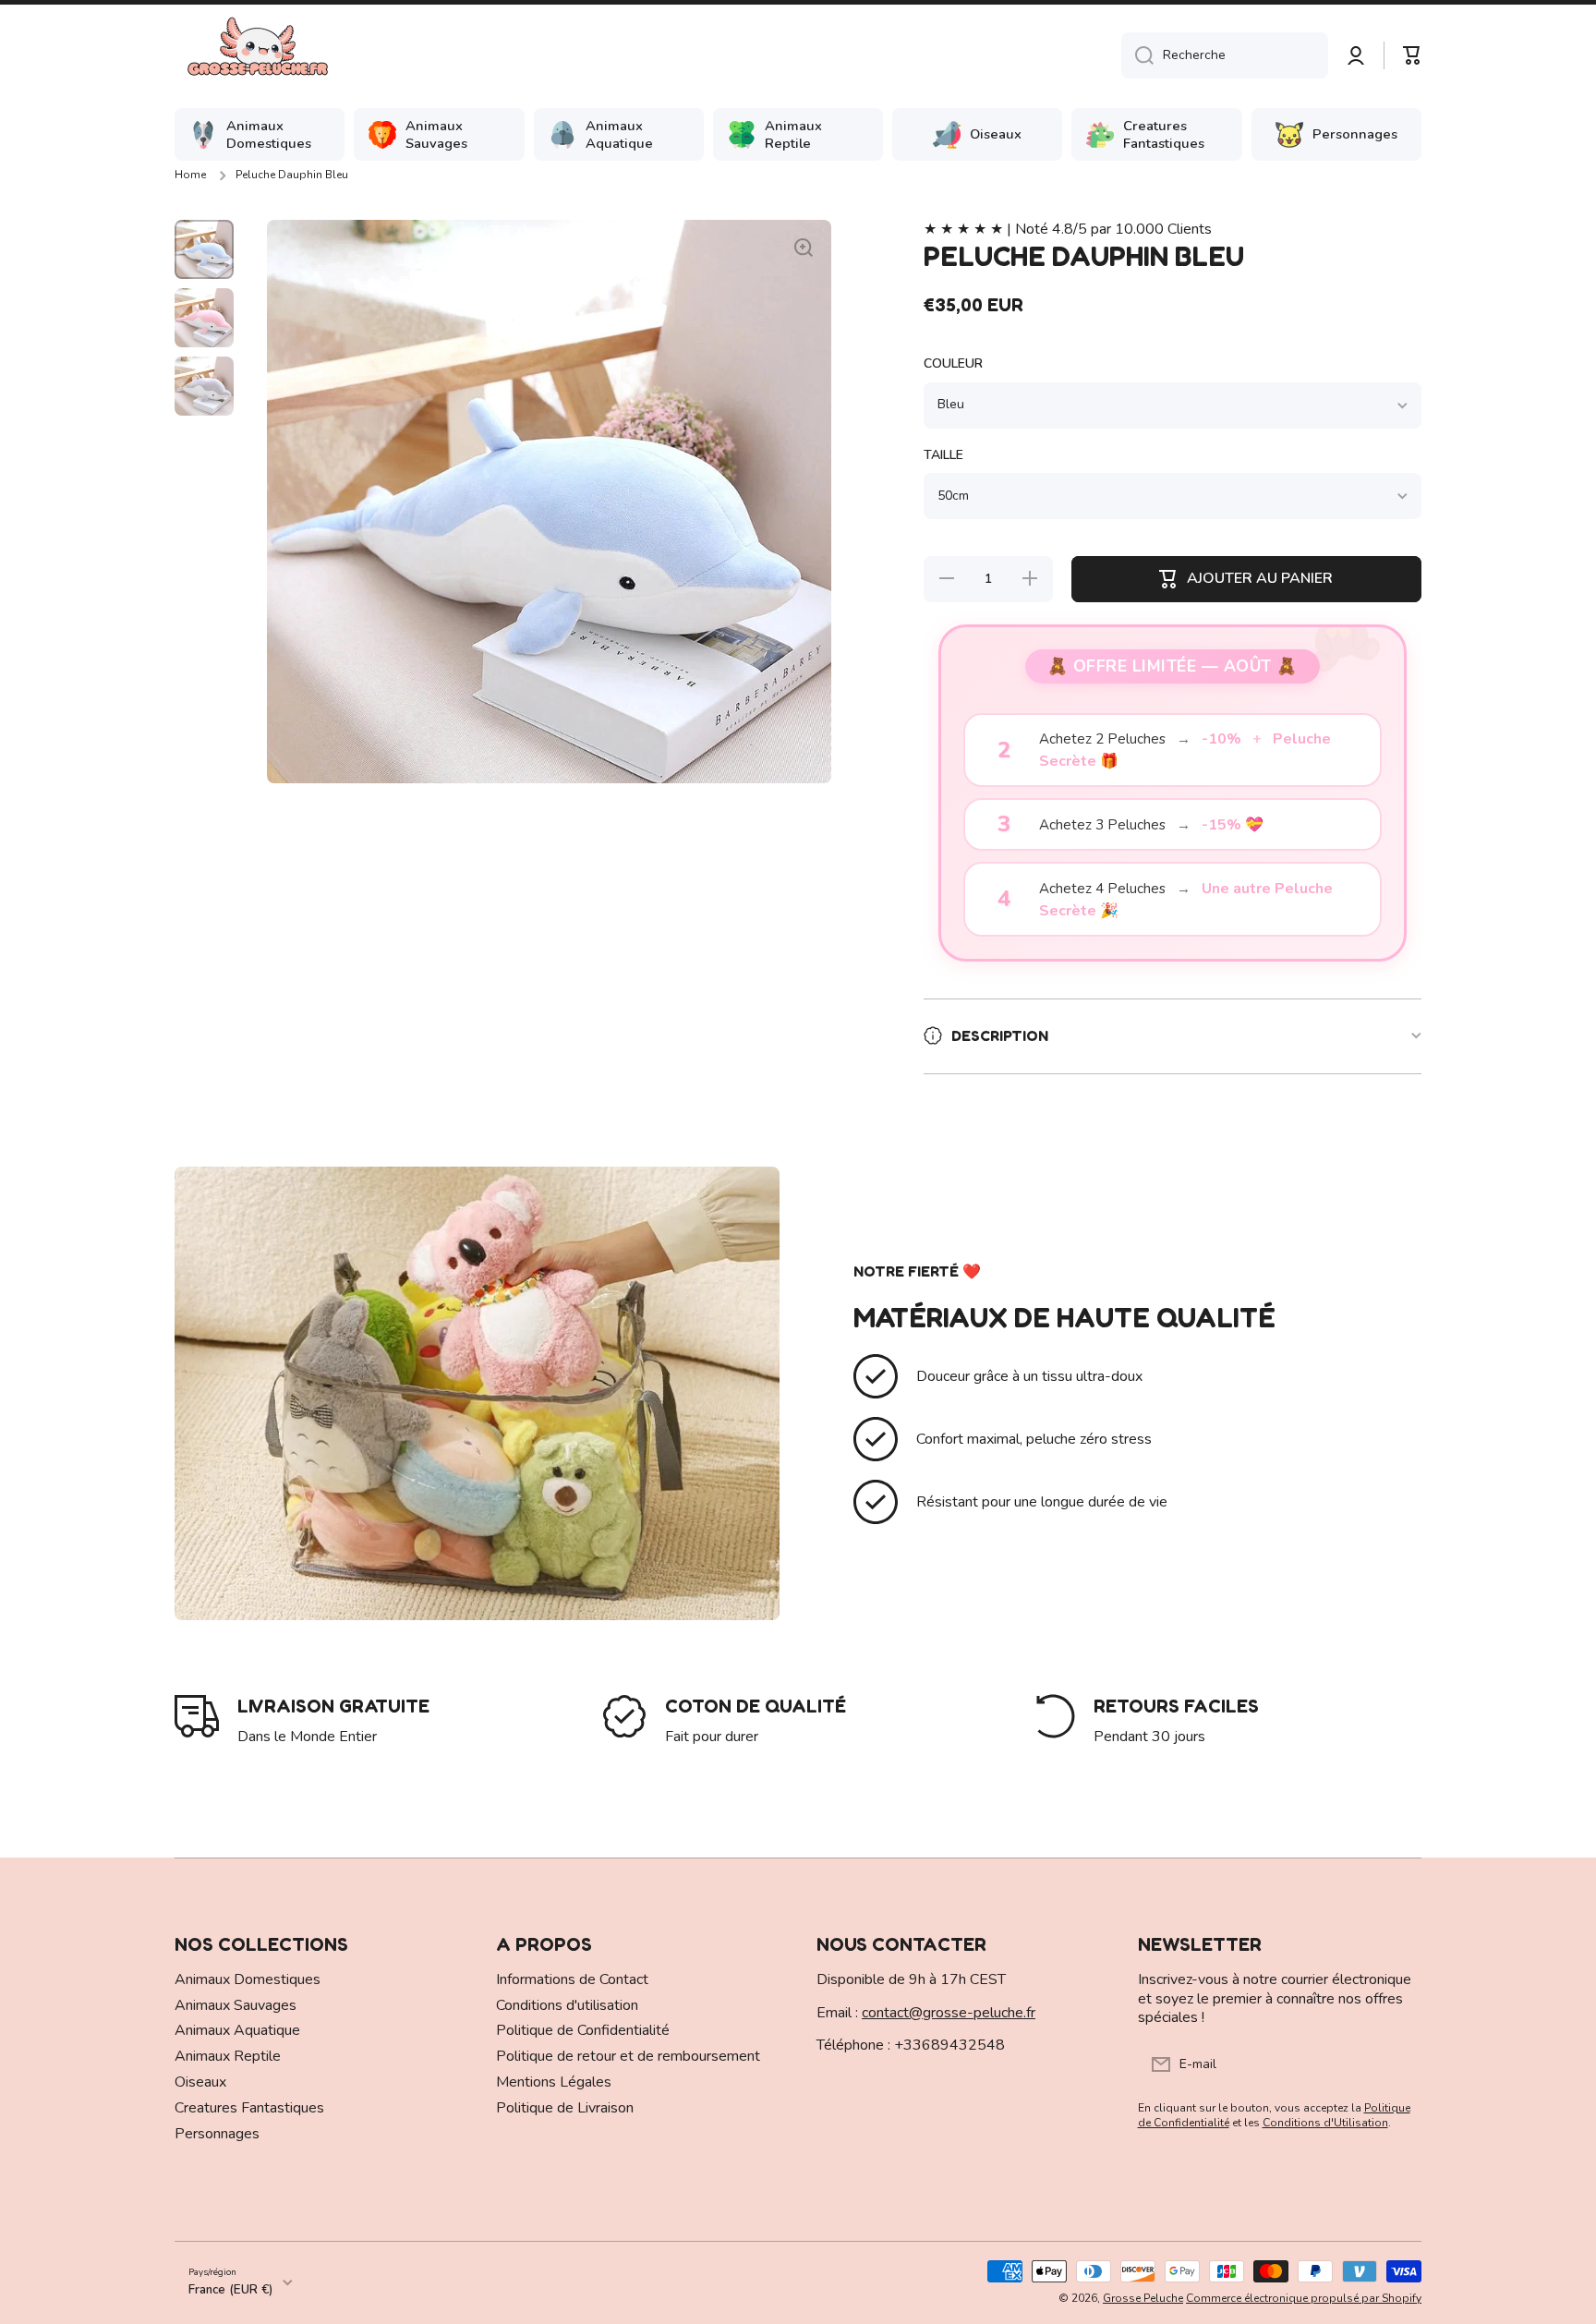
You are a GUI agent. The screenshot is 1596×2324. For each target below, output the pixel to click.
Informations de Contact (572, 1979)
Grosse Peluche (1143, 2298)
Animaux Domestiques (248, 1979)
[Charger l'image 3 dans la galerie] (204, 386)
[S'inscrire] (1398, 2064)
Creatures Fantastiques (249, 2108)
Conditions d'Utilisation (1325, 2123)
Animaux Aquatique (237, 2030)
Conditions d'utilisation (567, 2005)
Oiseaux (200, 2082)
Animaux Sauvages (236, 2005)
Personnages (217, 2134)
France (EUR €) (230, 2290)
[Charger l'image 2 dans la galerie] (204, 318)
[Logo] (258, 55)
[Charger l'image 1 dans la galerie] (204, 249)
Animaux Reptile (228, 2056)
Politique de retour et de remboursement (628, 2056)
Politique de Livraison (565, 2108)
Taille (943, 455)
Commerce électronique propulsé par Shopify (1304, 2298)
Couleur (953, 364)
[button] (1412, 55)
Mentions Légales (554, 2082)
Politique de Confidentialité (583, 2030)
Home (190, 175)
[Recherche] (1137, 55)
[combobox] (1225, 55)
